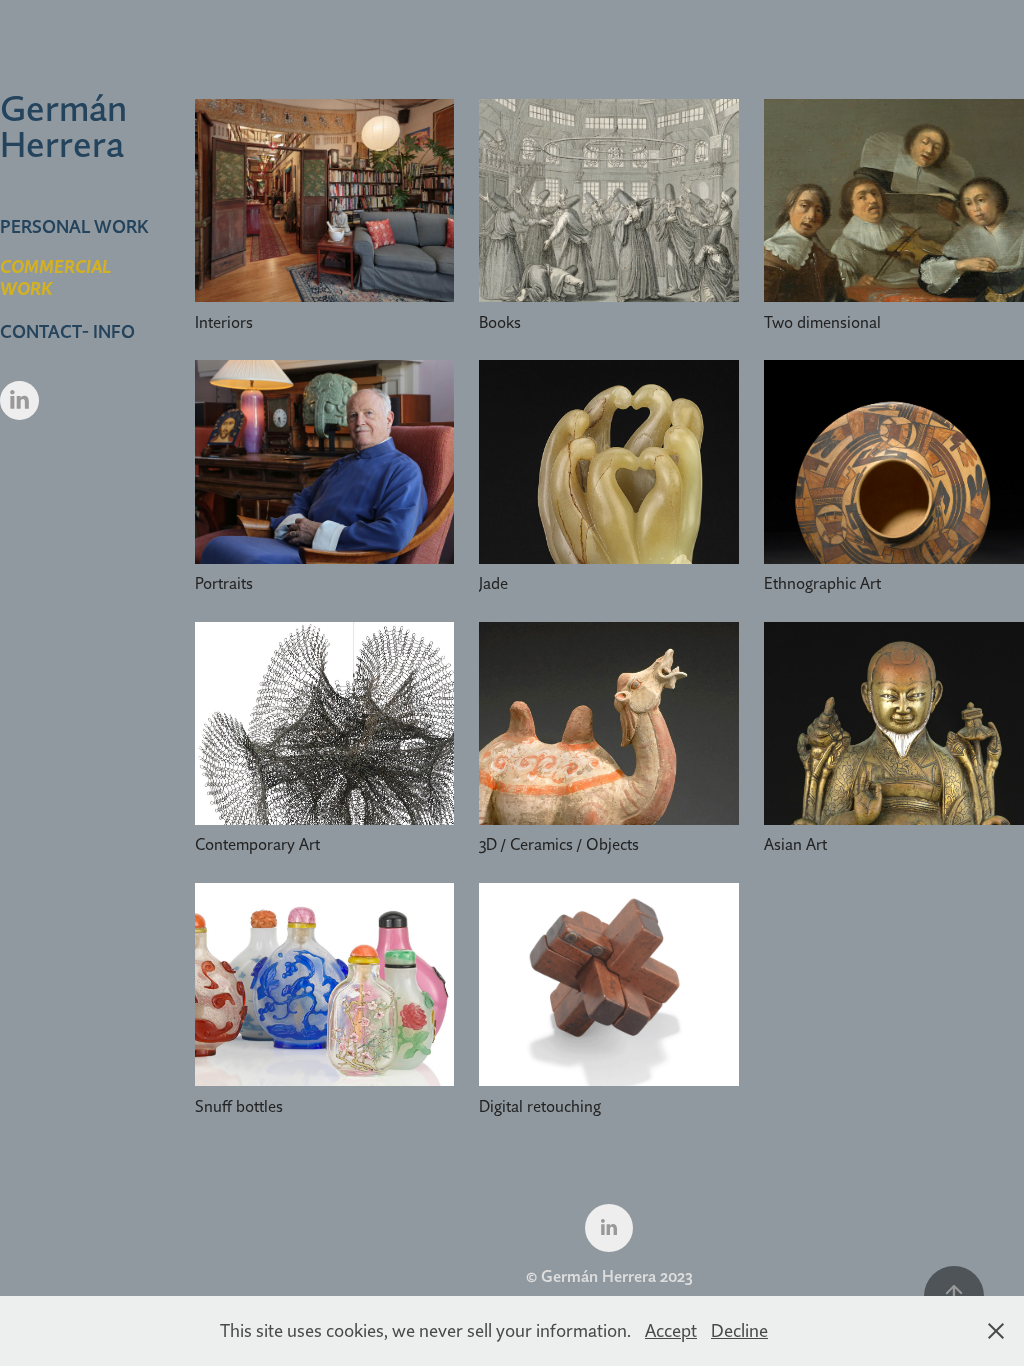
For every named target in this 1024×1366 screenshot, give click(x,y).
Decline (739, 1330)
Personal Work (74, 226)
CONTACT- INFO (67, 331)
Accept (671, 1330)
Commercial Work (55, 277)
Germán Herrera (67, 126)
